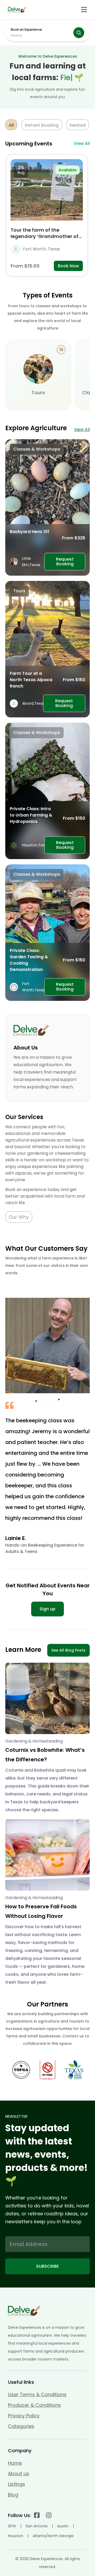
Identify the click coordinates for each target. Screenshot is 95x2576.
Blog (13, 2495)
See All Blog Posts (68, 1650)
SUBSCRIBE (47, 2266)
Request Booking (65, 562)
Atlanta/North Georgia (53, 2536)
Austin (63, 2526)
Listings (16, 2484)
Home (15, 2463)
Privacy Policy (24, 2416)
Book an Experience (26, 29)
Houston (16, 2536)
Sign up (47, 1609)
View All (82, 143)
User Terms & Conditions (37, 2394)
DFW (12, 2526)
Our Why (19, 1217)
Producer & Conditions (34, 2405)
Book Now (68, 266)
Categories (21, 2426)
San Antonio (37, 2526)
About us (18, 2474)
